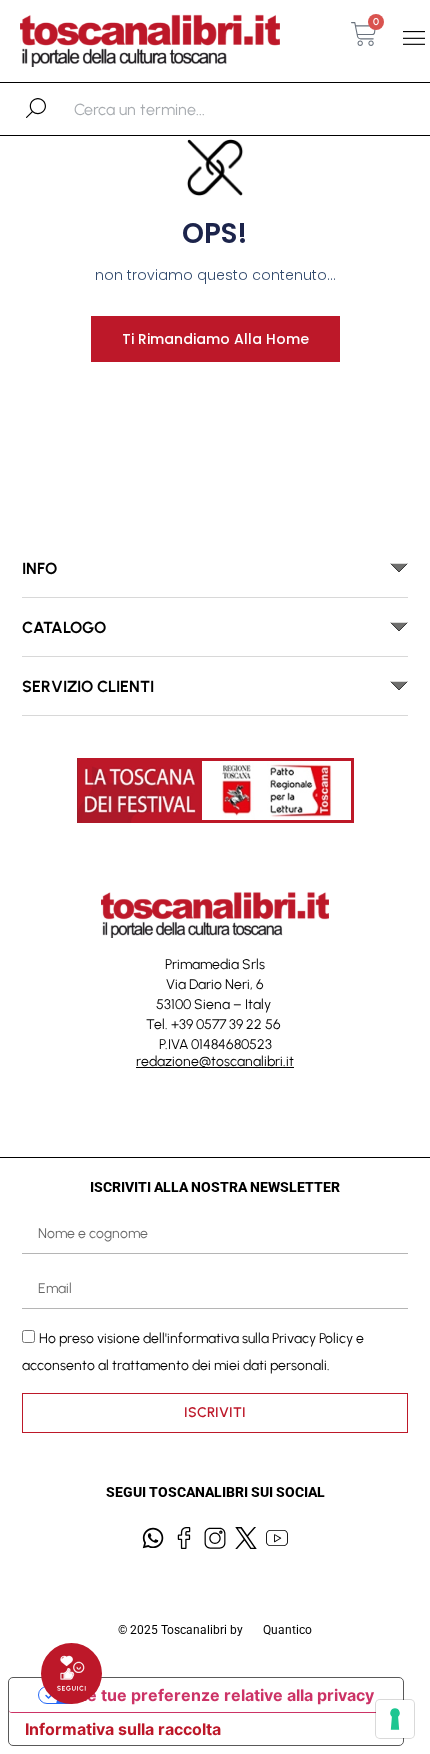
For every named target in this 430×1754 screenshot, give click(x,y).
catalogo (64, 627)
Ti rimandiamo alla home (215, 339)
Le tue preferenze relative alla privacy (226, 1695)
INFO (39, 568)
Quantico (287, 1630)
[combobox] (177, 109)
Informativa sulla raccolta (123, 1729)
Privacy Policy (312, 1338)
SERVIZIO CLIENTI (88, 686)
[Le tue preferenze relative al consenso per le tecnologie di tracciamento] (395, 1719)
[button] (413, 38)
